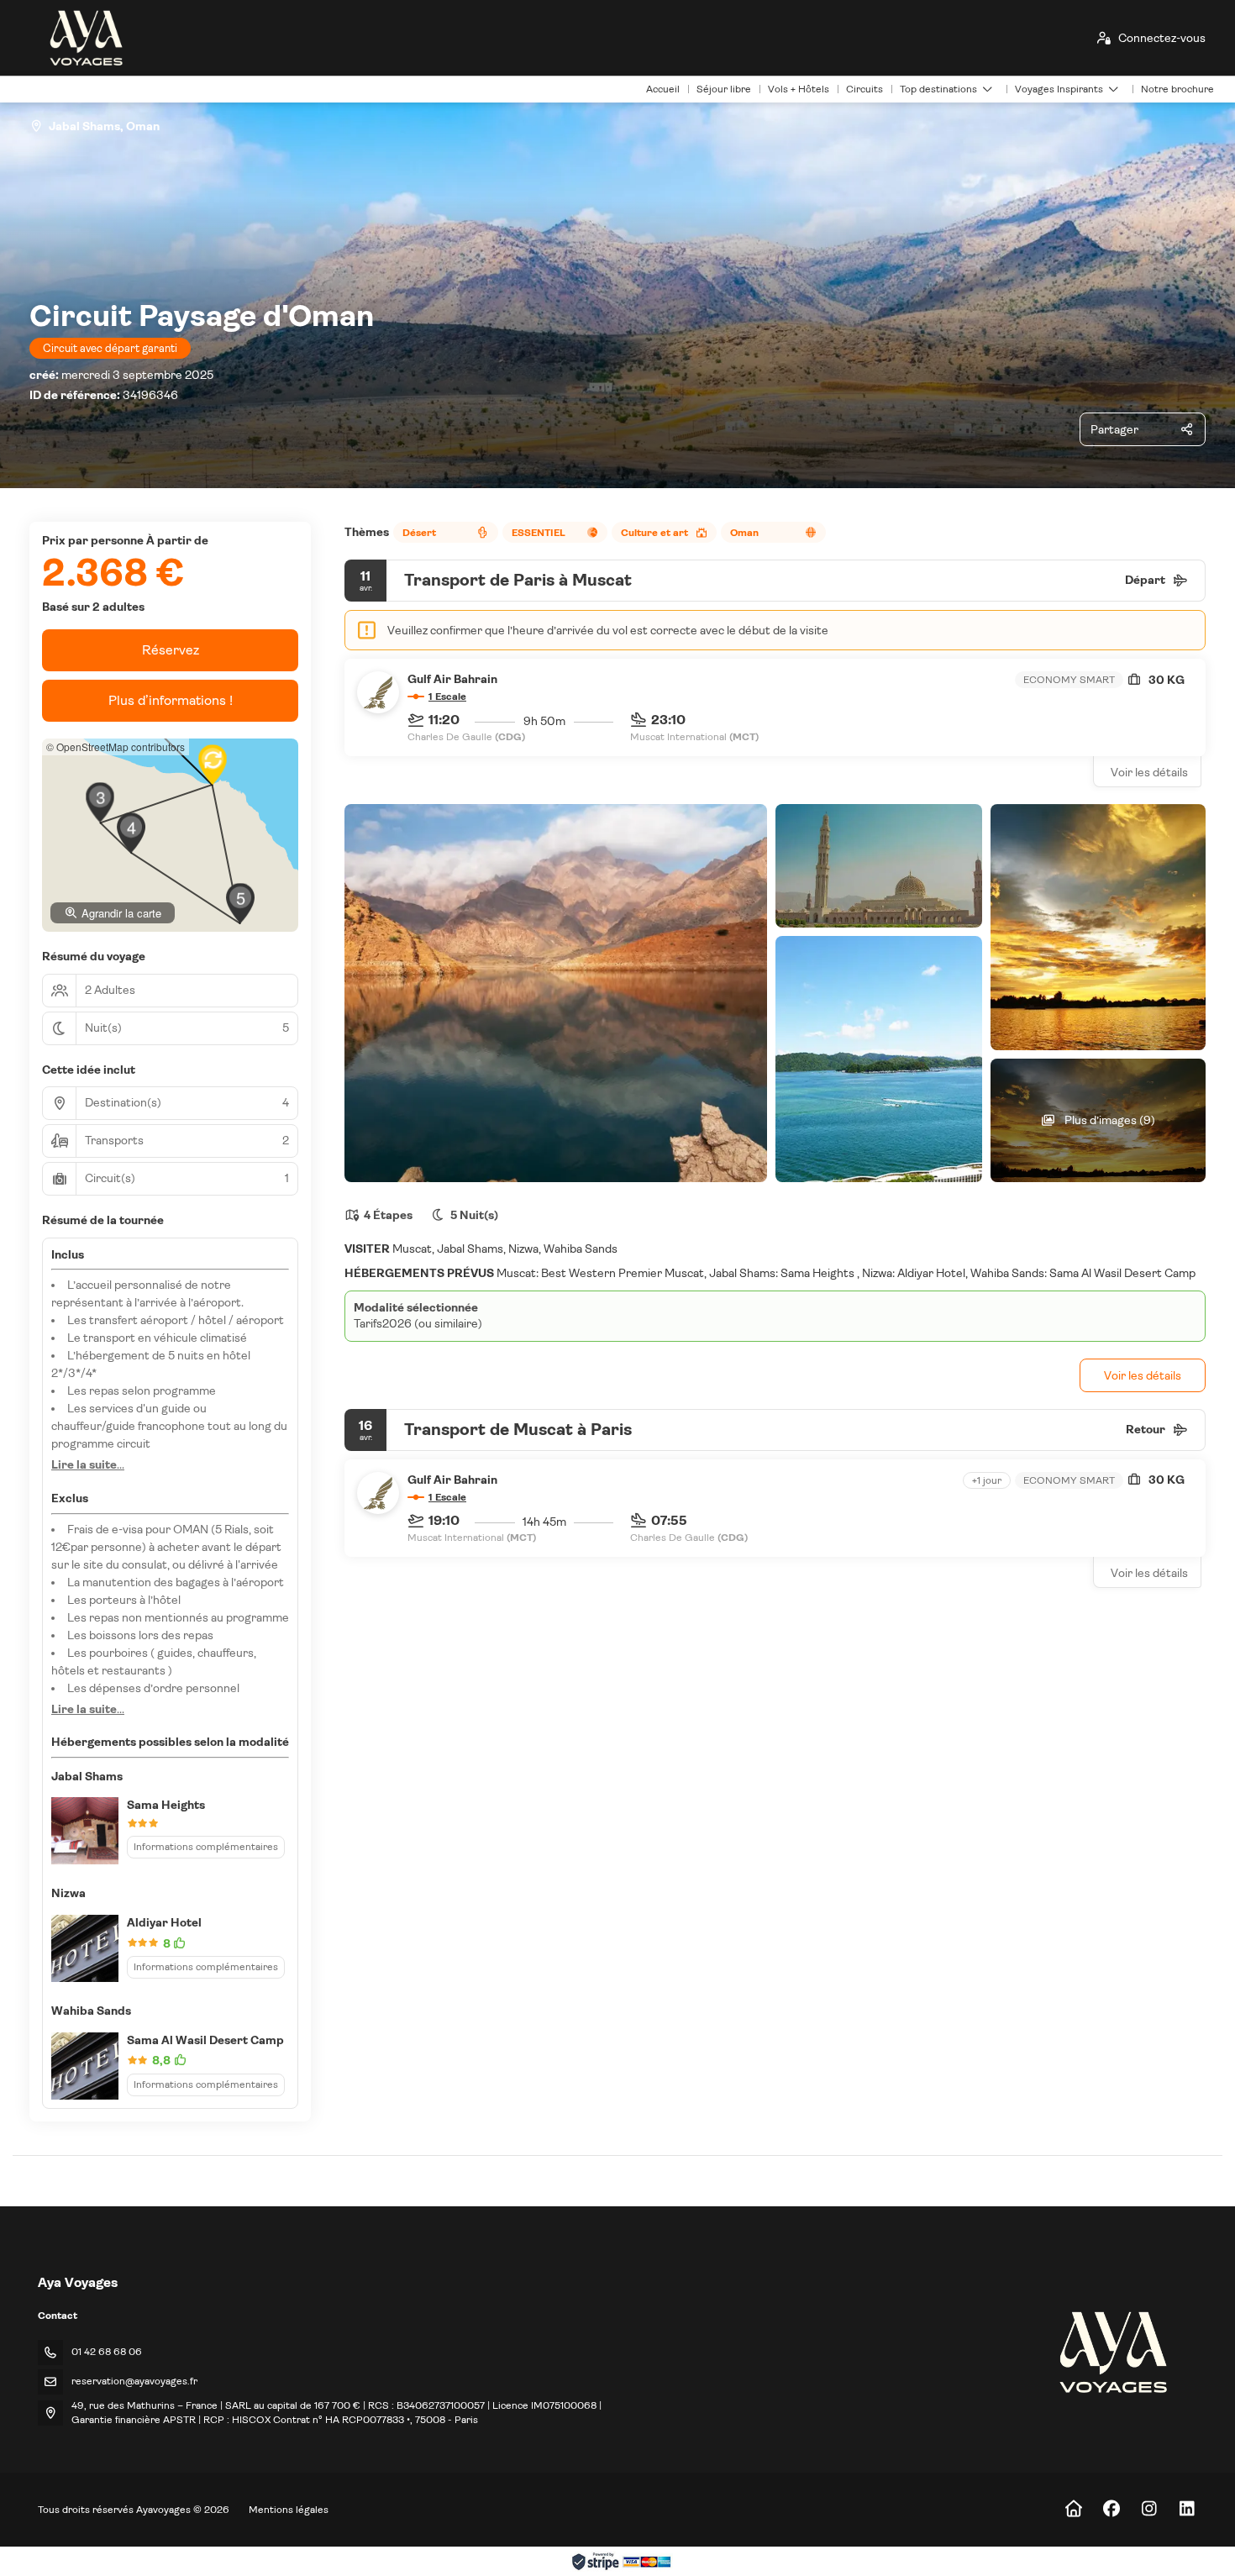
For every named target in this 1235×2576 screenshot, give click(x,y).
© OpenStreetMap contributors (116, 747)
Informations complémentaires (206, 1847)
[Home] (1073, 2509)
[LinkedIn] (1187, 2509)
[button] (100, 802)
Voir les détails (1149, 772)
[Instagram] (1149, 2509)
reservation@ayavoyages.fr (134, 2381)
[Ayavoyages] (1112, 2352)
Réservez (171, 650)
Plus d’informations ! (171, 700)
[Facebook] (1111, 2509)
